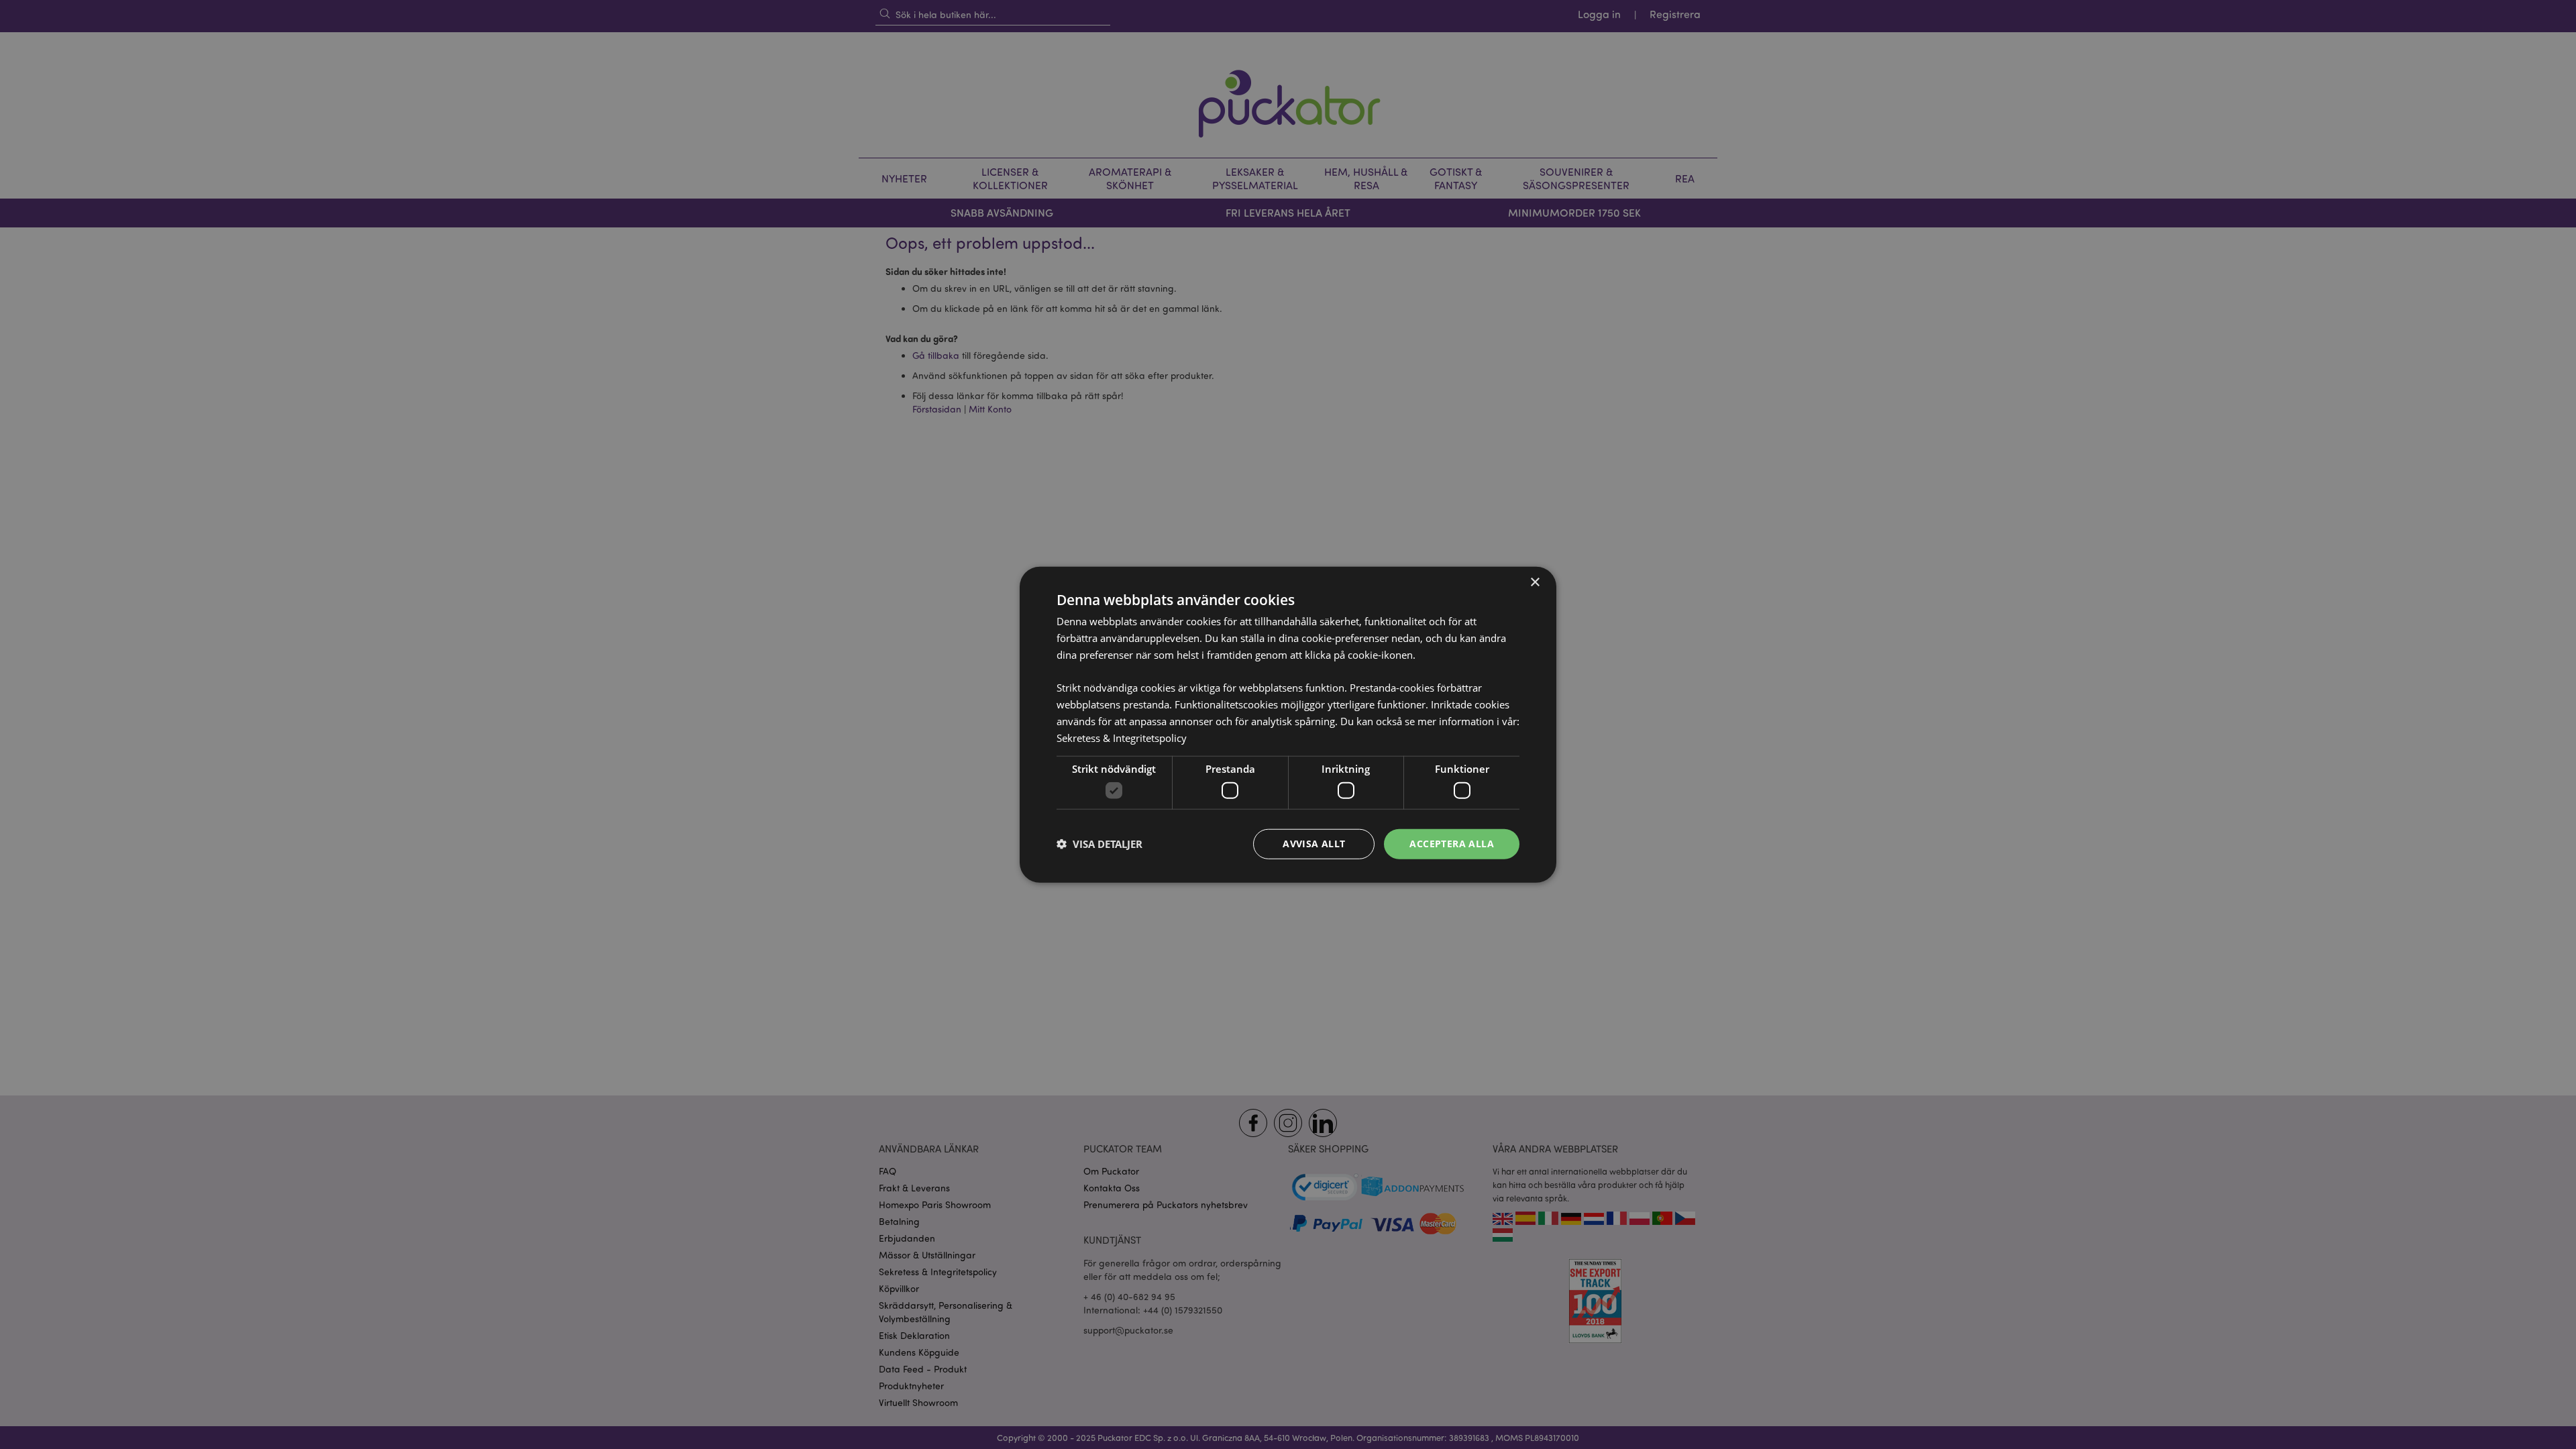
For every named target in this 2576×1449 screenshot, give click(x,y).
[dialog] (1288, 724)
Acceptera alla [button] (1452, 844)
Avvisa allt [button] (1314, 844)
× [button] (1535, 583)
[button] (1099, 844)
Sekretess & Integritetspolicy (1122, 737)
